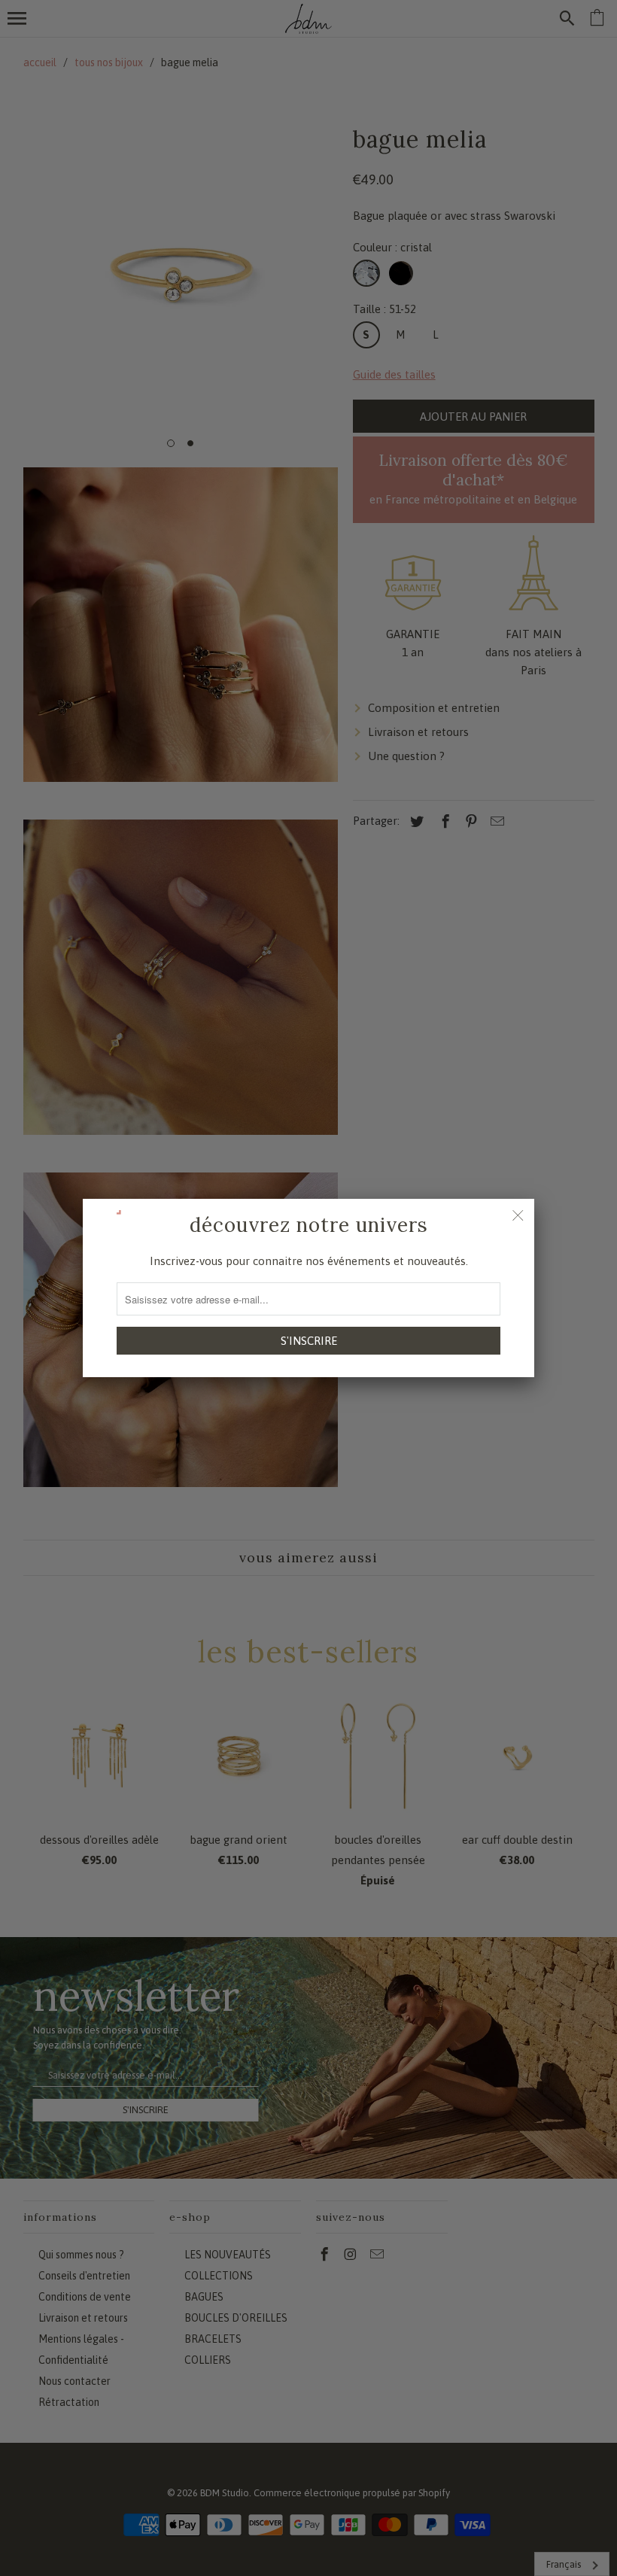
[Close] (518, 1215)
